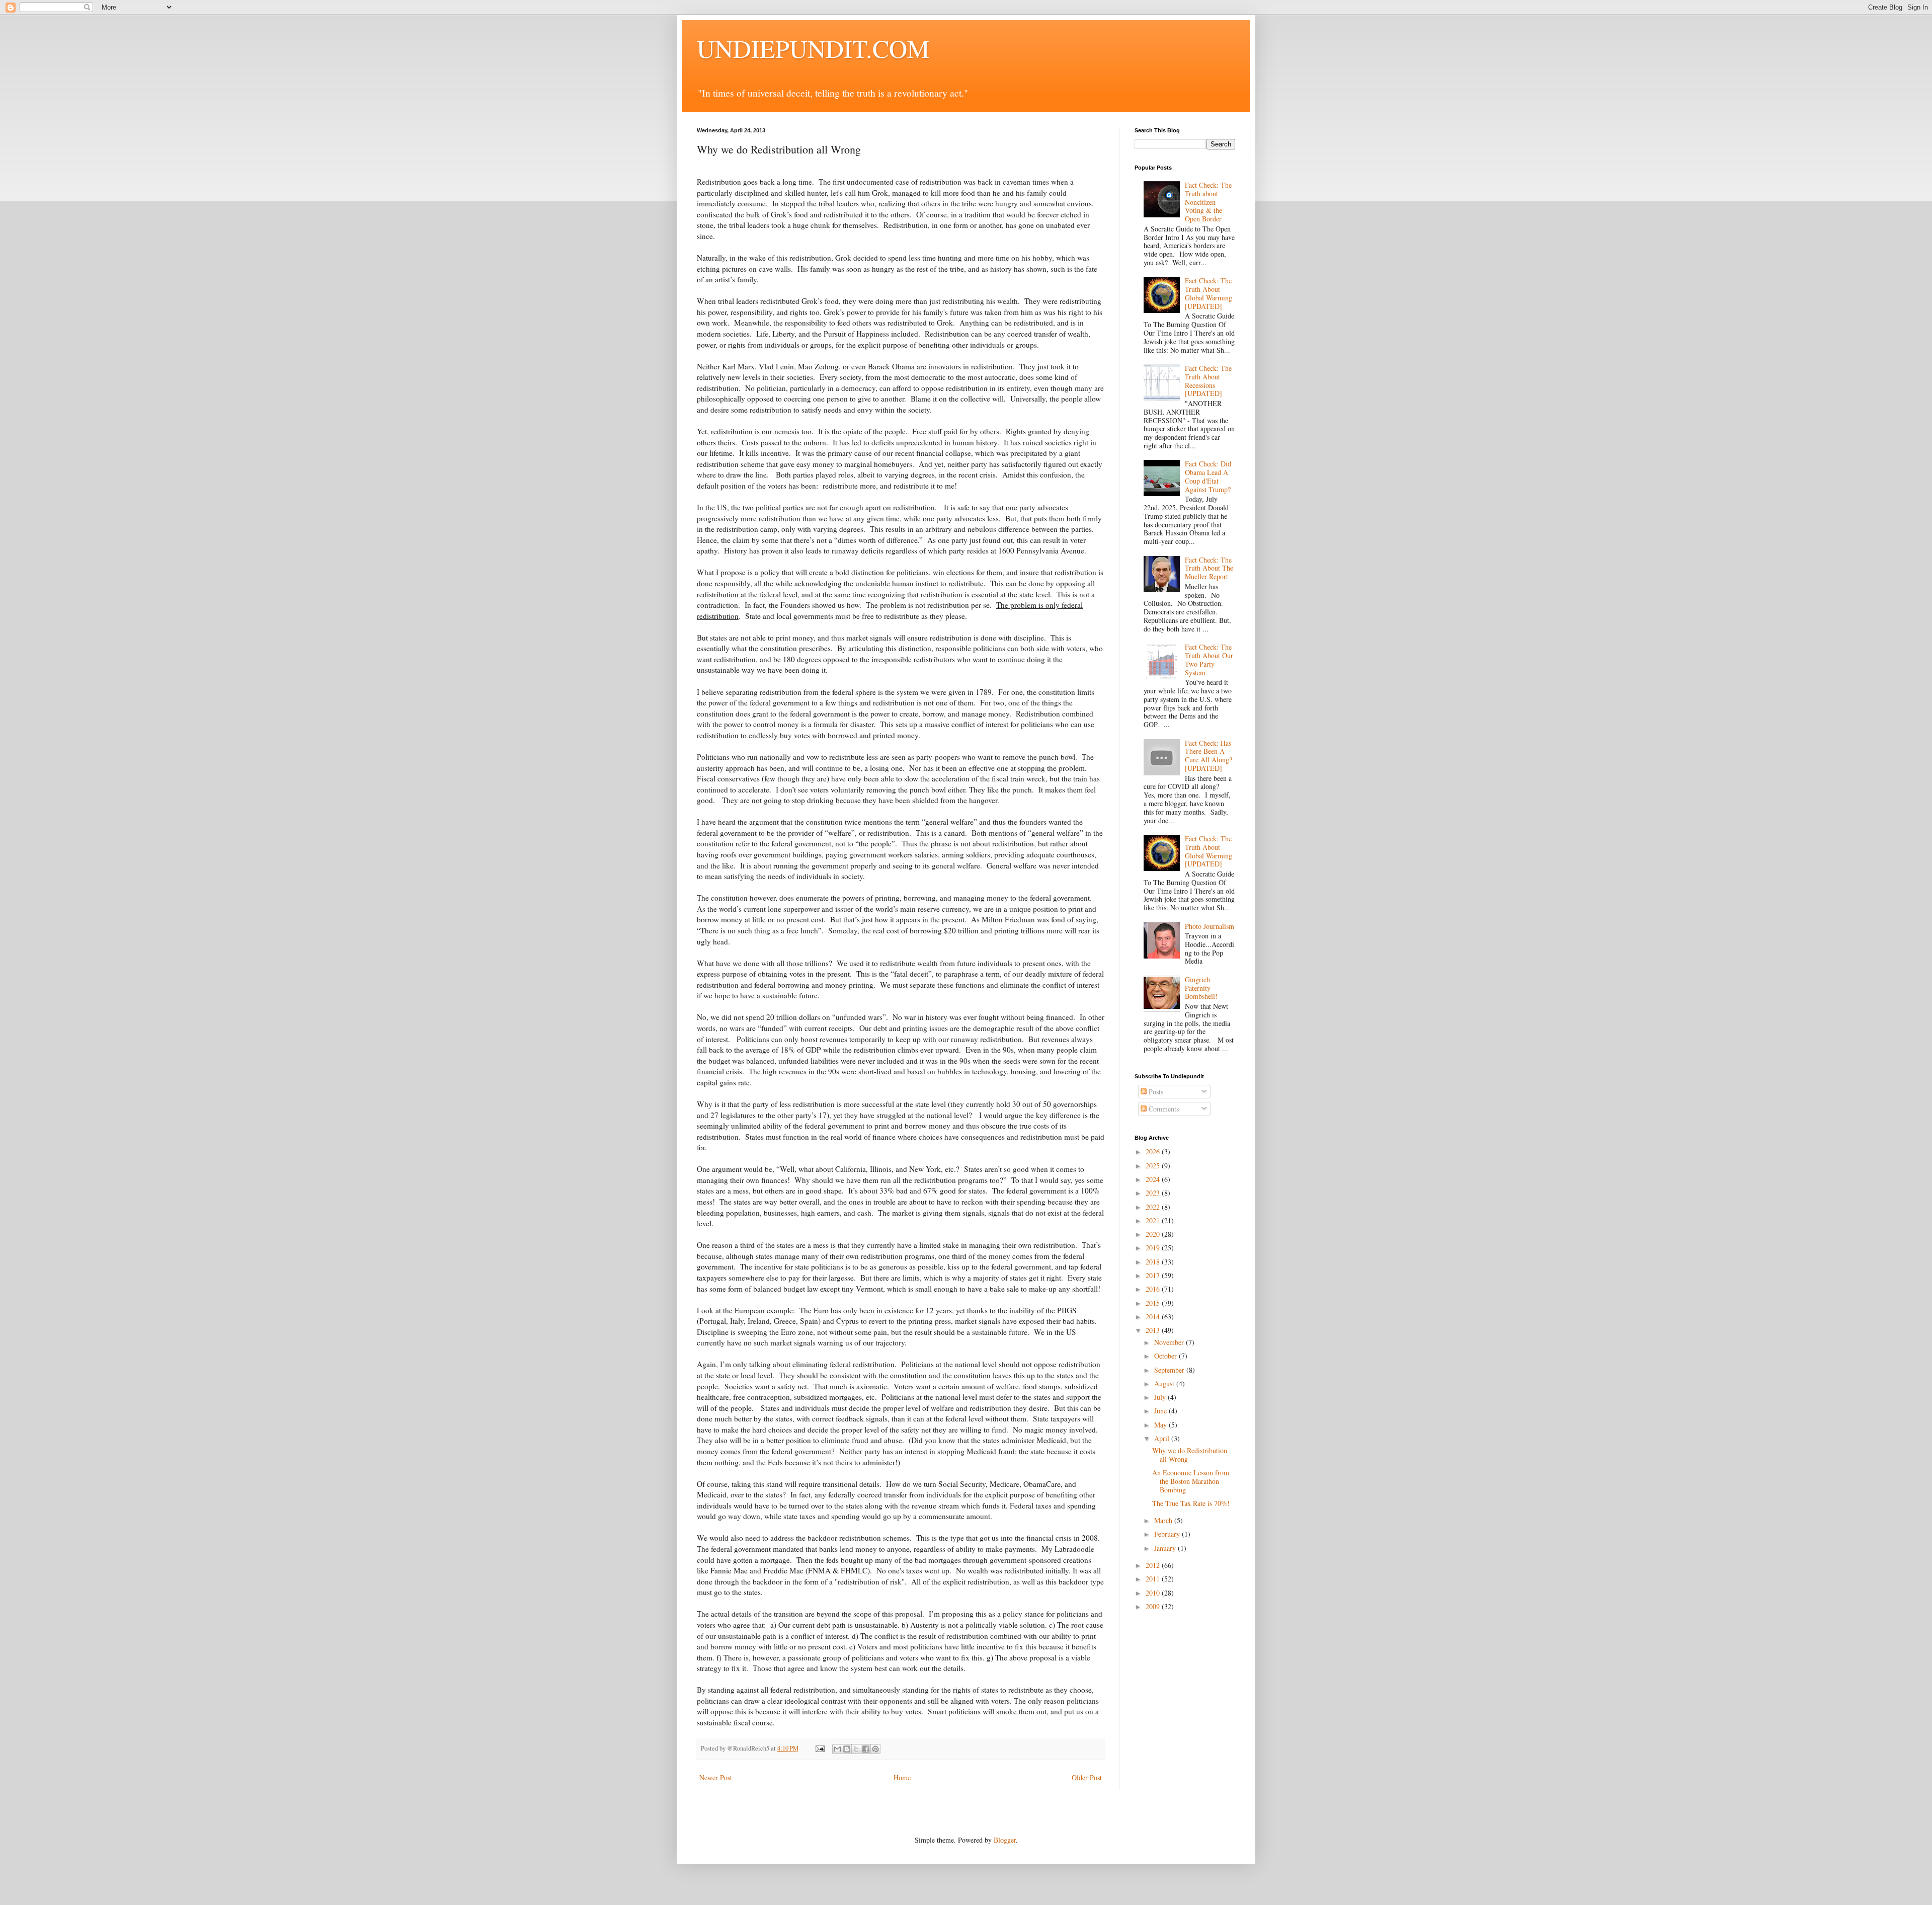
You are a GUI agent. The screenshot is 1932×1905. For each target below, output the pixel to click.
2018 (1154, 1262)
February (1168, 1534)
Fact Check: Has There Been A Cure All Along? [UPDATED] (1209, 756)
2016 (1154, 1289)
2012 (1154, 1565)
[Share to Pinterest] (875, 1749)
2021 (1154, 1220)
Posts (1155, 1092)
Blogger (1005, 1840)
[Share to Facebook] (866, 1749)
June (1161, 1411)
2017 (1154, 1275)
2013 (1154, 1330)
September (1170, 1370)
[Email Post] (819, 1748)
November (1170, 1342)
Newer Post (716, 1777)
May (1161, 1425)
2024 (1154, 1179)
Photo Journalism (1210, 926)
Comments (1163, 1109)
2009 (1154, 1606)
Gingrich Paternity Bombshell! (1201, 988)
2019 (1154, 1248)
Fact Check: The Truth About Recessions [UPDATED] (1208, 381)
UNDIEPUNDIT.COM (813, 48)
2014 (1154, 1317)
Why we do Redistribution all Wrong (1190, 1455)
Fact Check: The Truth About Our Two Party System (1209, 659)
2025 (1154, 1166)
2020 (1154, 1234)
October (1166, 1356)
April (1163, 1438)
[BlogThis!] (847, 1749)
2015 (1154, 1303)
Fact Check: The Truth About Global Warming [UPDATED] (1209, 293)
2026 (1154, 1152)
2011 (1154, 1579)
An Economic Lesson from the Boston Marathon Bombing (1191, 1481)
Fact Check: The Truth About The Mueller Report (1209, 568)
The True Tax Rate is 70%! (1191, 1503)
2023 (1154, 1193)
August (1165, 1383)
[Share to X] (856, 1749)
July (1161, 1397)
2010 (1154, 1593)
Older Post (1087, 1777)
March (1164, 1520)
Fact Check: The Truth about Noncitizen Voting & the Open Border (1208, 202)
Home (902, 1777)
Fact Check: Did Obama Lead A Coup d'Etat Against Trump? (1208, 476)
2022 (1154, 1207)
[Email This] (837, 1749)
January (1166, 1548)
